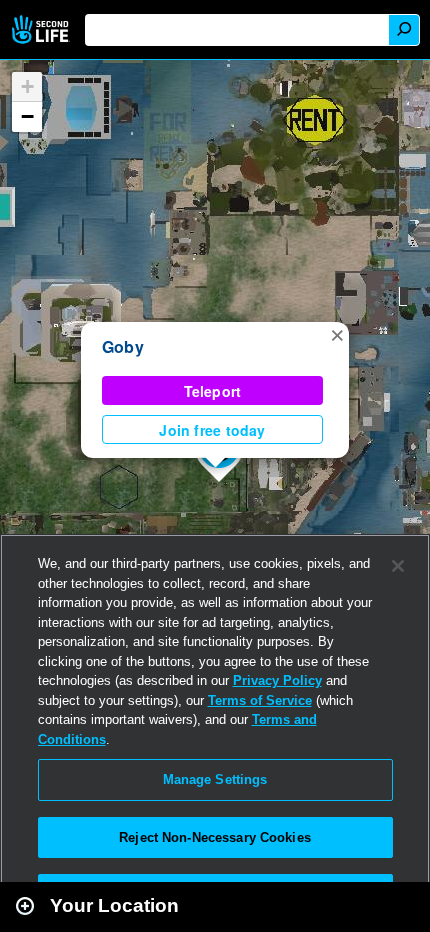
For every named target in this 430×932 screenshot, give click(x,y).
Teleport (213, 391)
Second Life (42, 29)
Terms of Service (260, 700)
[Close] (398, 566)
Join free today (212, 430)
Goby (123, 346)
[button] (337, 334)
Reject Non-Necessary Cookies (215, 837)
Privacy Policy (277, 680)
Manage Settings (215, 779)
